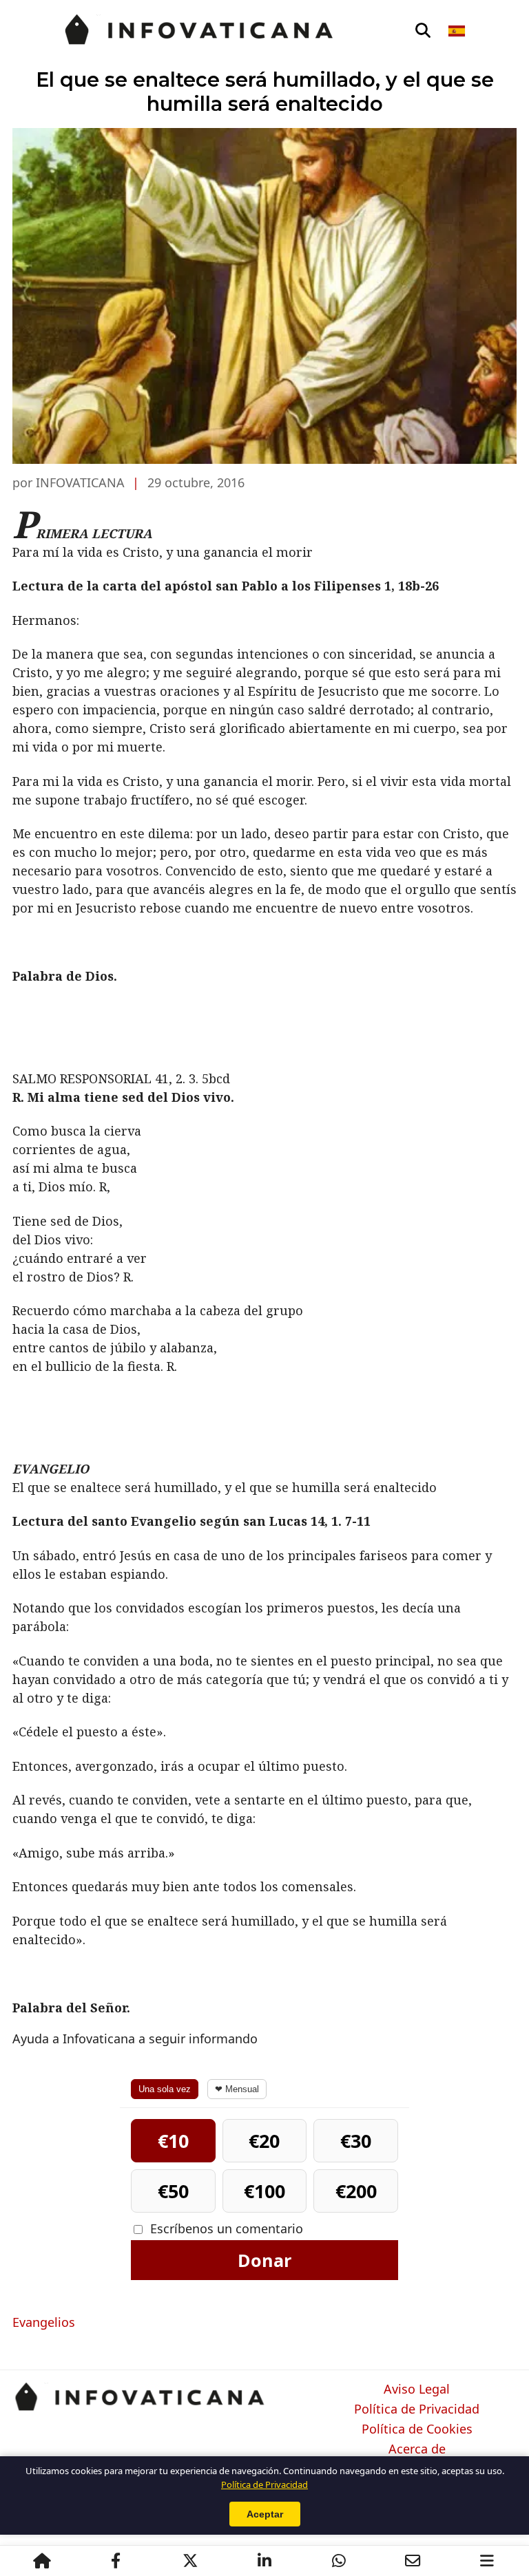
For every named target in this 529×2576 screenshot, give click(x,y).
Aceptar (265, 2514)
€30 (356, 2141)
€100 (264, 2191)
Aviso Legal (417, 2389)
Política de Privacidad (417, 2409)
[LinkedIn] (264, 2561)
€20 (264, 2141)
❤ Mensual (237, 2089)
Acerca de (417, 2449)
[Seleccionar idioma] (458, 31)
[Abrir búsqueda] (423, 31)
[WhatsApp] (339, 2561)
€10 (173, 2141)
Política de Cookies (417, 2429)
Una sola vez (165, 2089)
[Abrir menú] (487, 2561)
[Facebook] (116, 2561)
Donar (264, 2260)
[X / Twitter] (190, 2561)
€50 (173, 2191)
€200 (356, 2191)
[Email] (413, 2561)
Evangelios (44, 2322)
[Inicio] (42, 2561)
